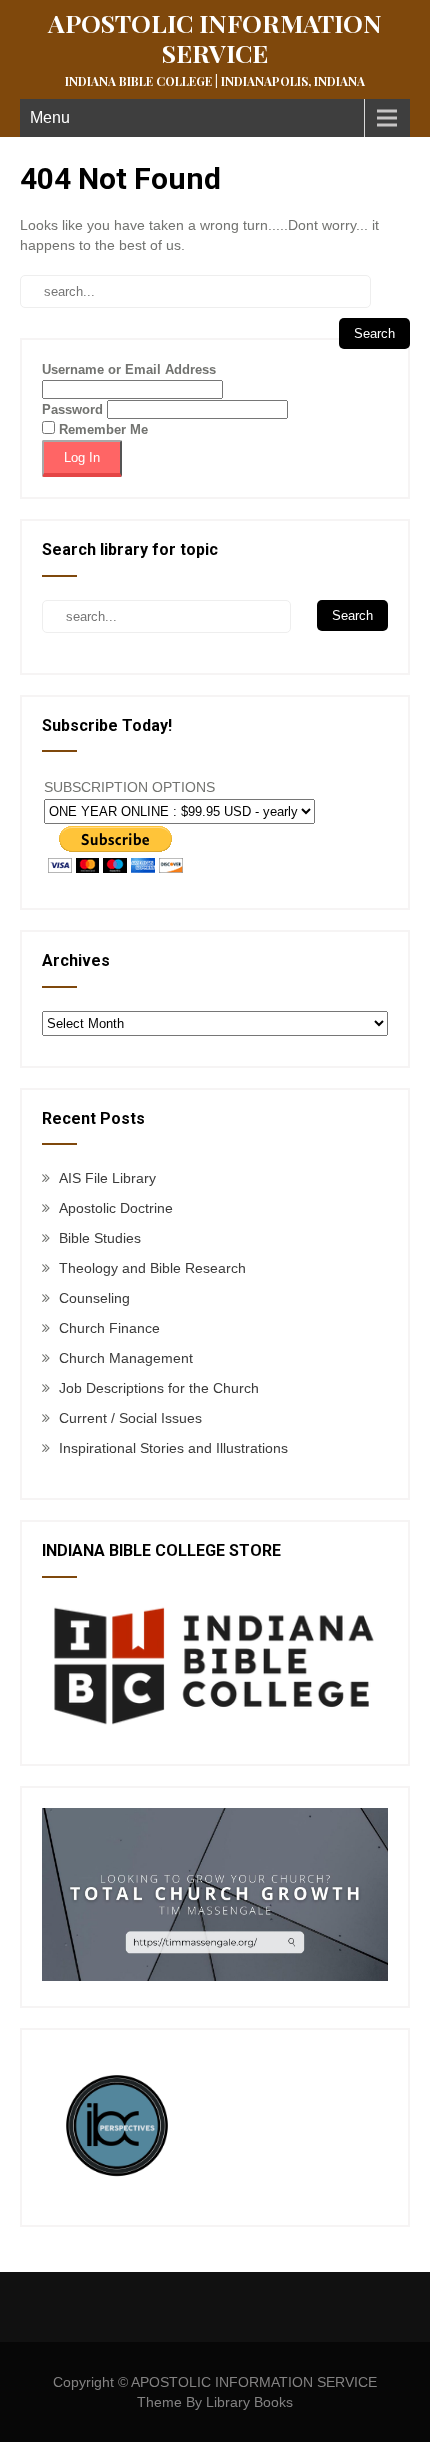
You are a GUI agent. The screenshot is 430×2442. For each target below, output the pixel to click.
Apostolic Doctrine (116, 1208)
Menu (50, 117)
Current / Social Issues (130, 1418)
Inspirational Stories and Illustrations (173, 1448)
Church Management (126, 1358)
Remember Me (101, 429)
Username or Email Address (129, 369)
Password (72, 409)
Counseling (94, 1298)
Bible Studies (100, 1238)
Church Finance (109, 1328)
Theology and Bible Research (152, 1268)
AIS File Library (107, 1178)
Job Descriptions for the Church (159, 1388)
